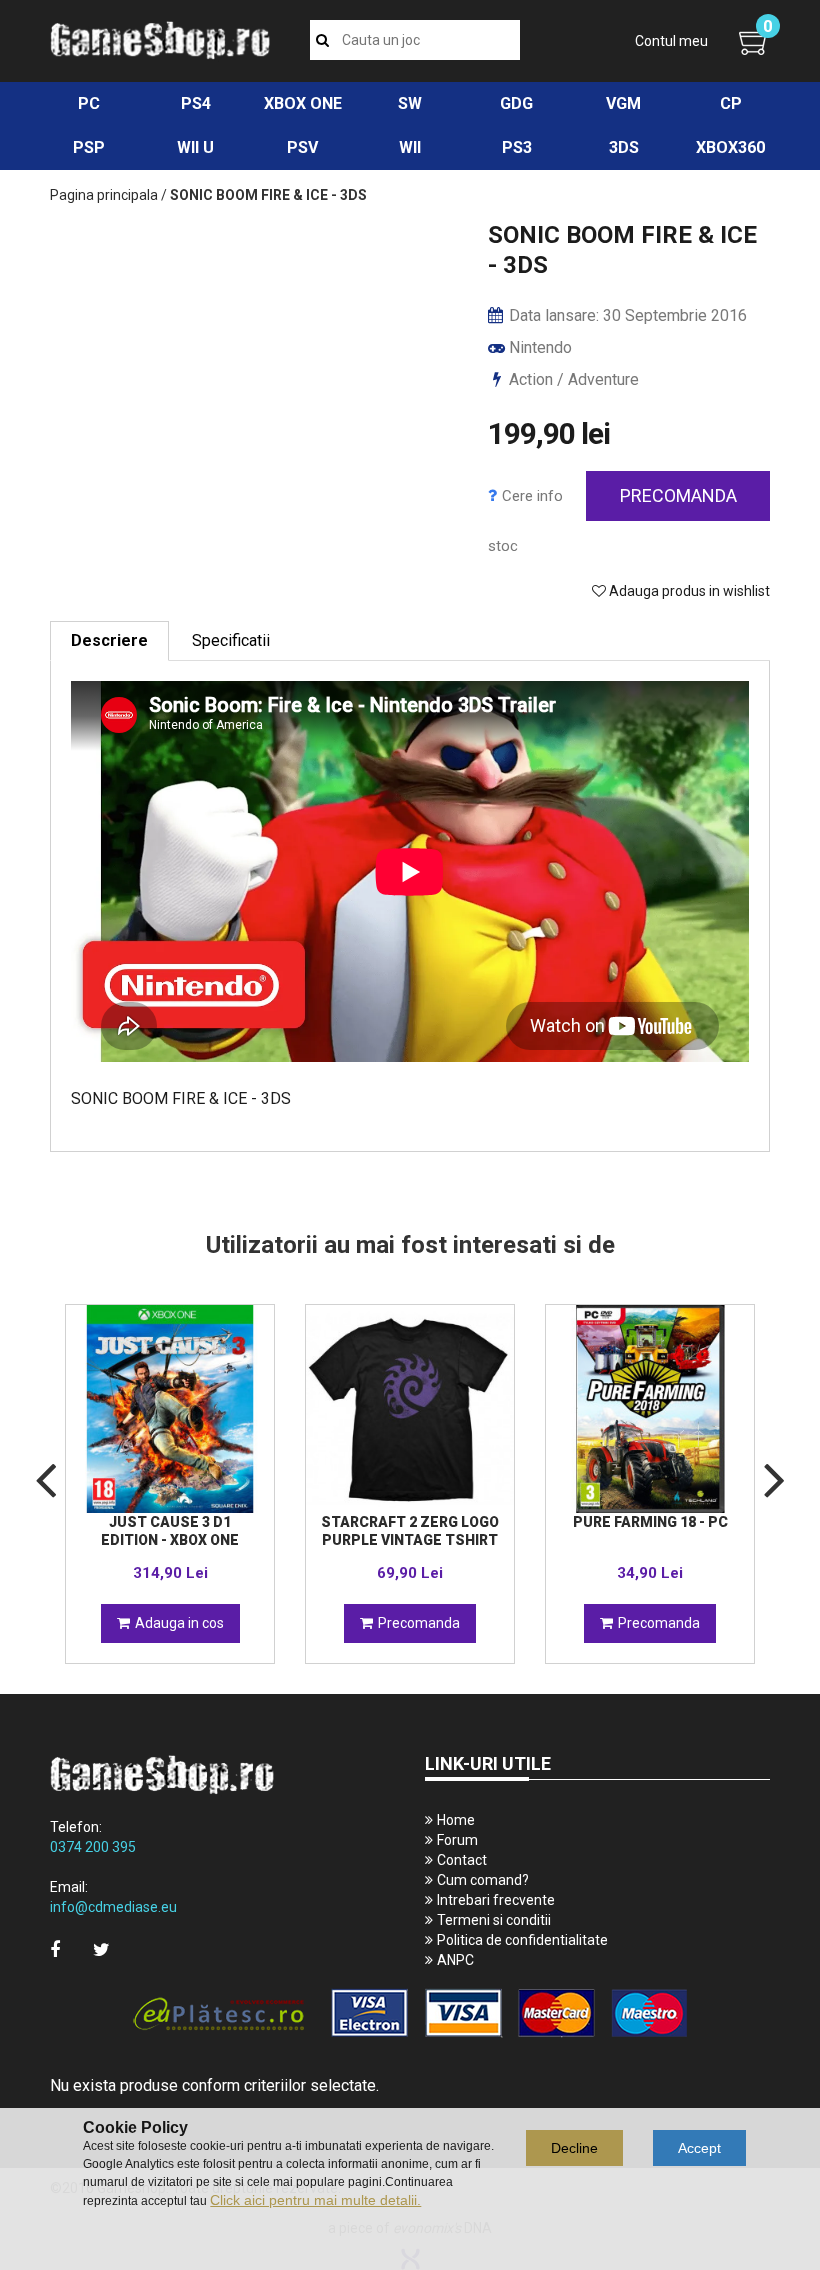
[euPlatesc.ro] (410, 2014)
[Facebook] (55, 1949)
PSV (302, 147)
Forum (457, 1840)
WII (410, 147)
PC (89, 103)
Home (456, 1820)
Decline (574, 2148)
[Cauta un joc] (322, 40)
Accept (699, 2148)
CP (731, 103)
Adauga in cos (179, 1623)
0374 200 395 (93, 1847)
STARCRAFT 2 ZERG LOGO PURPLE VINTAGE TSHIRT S (410, 1540)
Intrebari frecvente (496, 1900)
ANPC (455, 1960)
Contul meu (671, 41)
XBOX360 (730, 147)
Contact (462, 1860)
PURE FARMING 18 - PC (650, 1522)
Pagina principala (104, 195)
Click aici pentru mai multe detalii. (315, 2200)
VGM (623, 103)
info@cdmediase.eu (113, 1907)
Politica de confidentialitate (522, 1940)
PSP (89, 147)
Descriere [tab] (109, 640)
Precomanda (678, 495)
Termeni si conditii (494, 1920)
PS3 (517, 147)
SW (410, 103)
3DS (624, 147)
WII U (195, 147)
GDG (516, 103)
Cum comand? (483, 1880)
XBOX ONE (303, 103)
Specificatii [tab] (231, 640)
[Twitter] (101, 1949)
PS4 (196, 103)
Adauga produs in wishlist (688, 591)
